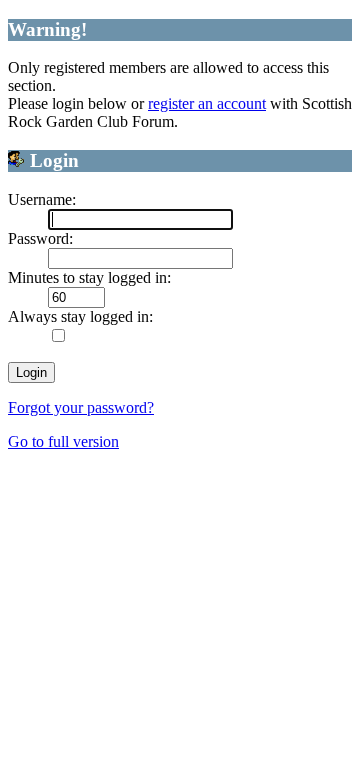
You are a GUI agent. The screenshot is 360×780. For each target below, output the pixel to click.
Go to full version (63, 441)
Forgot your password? (81, 407)
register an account (207, 103)
